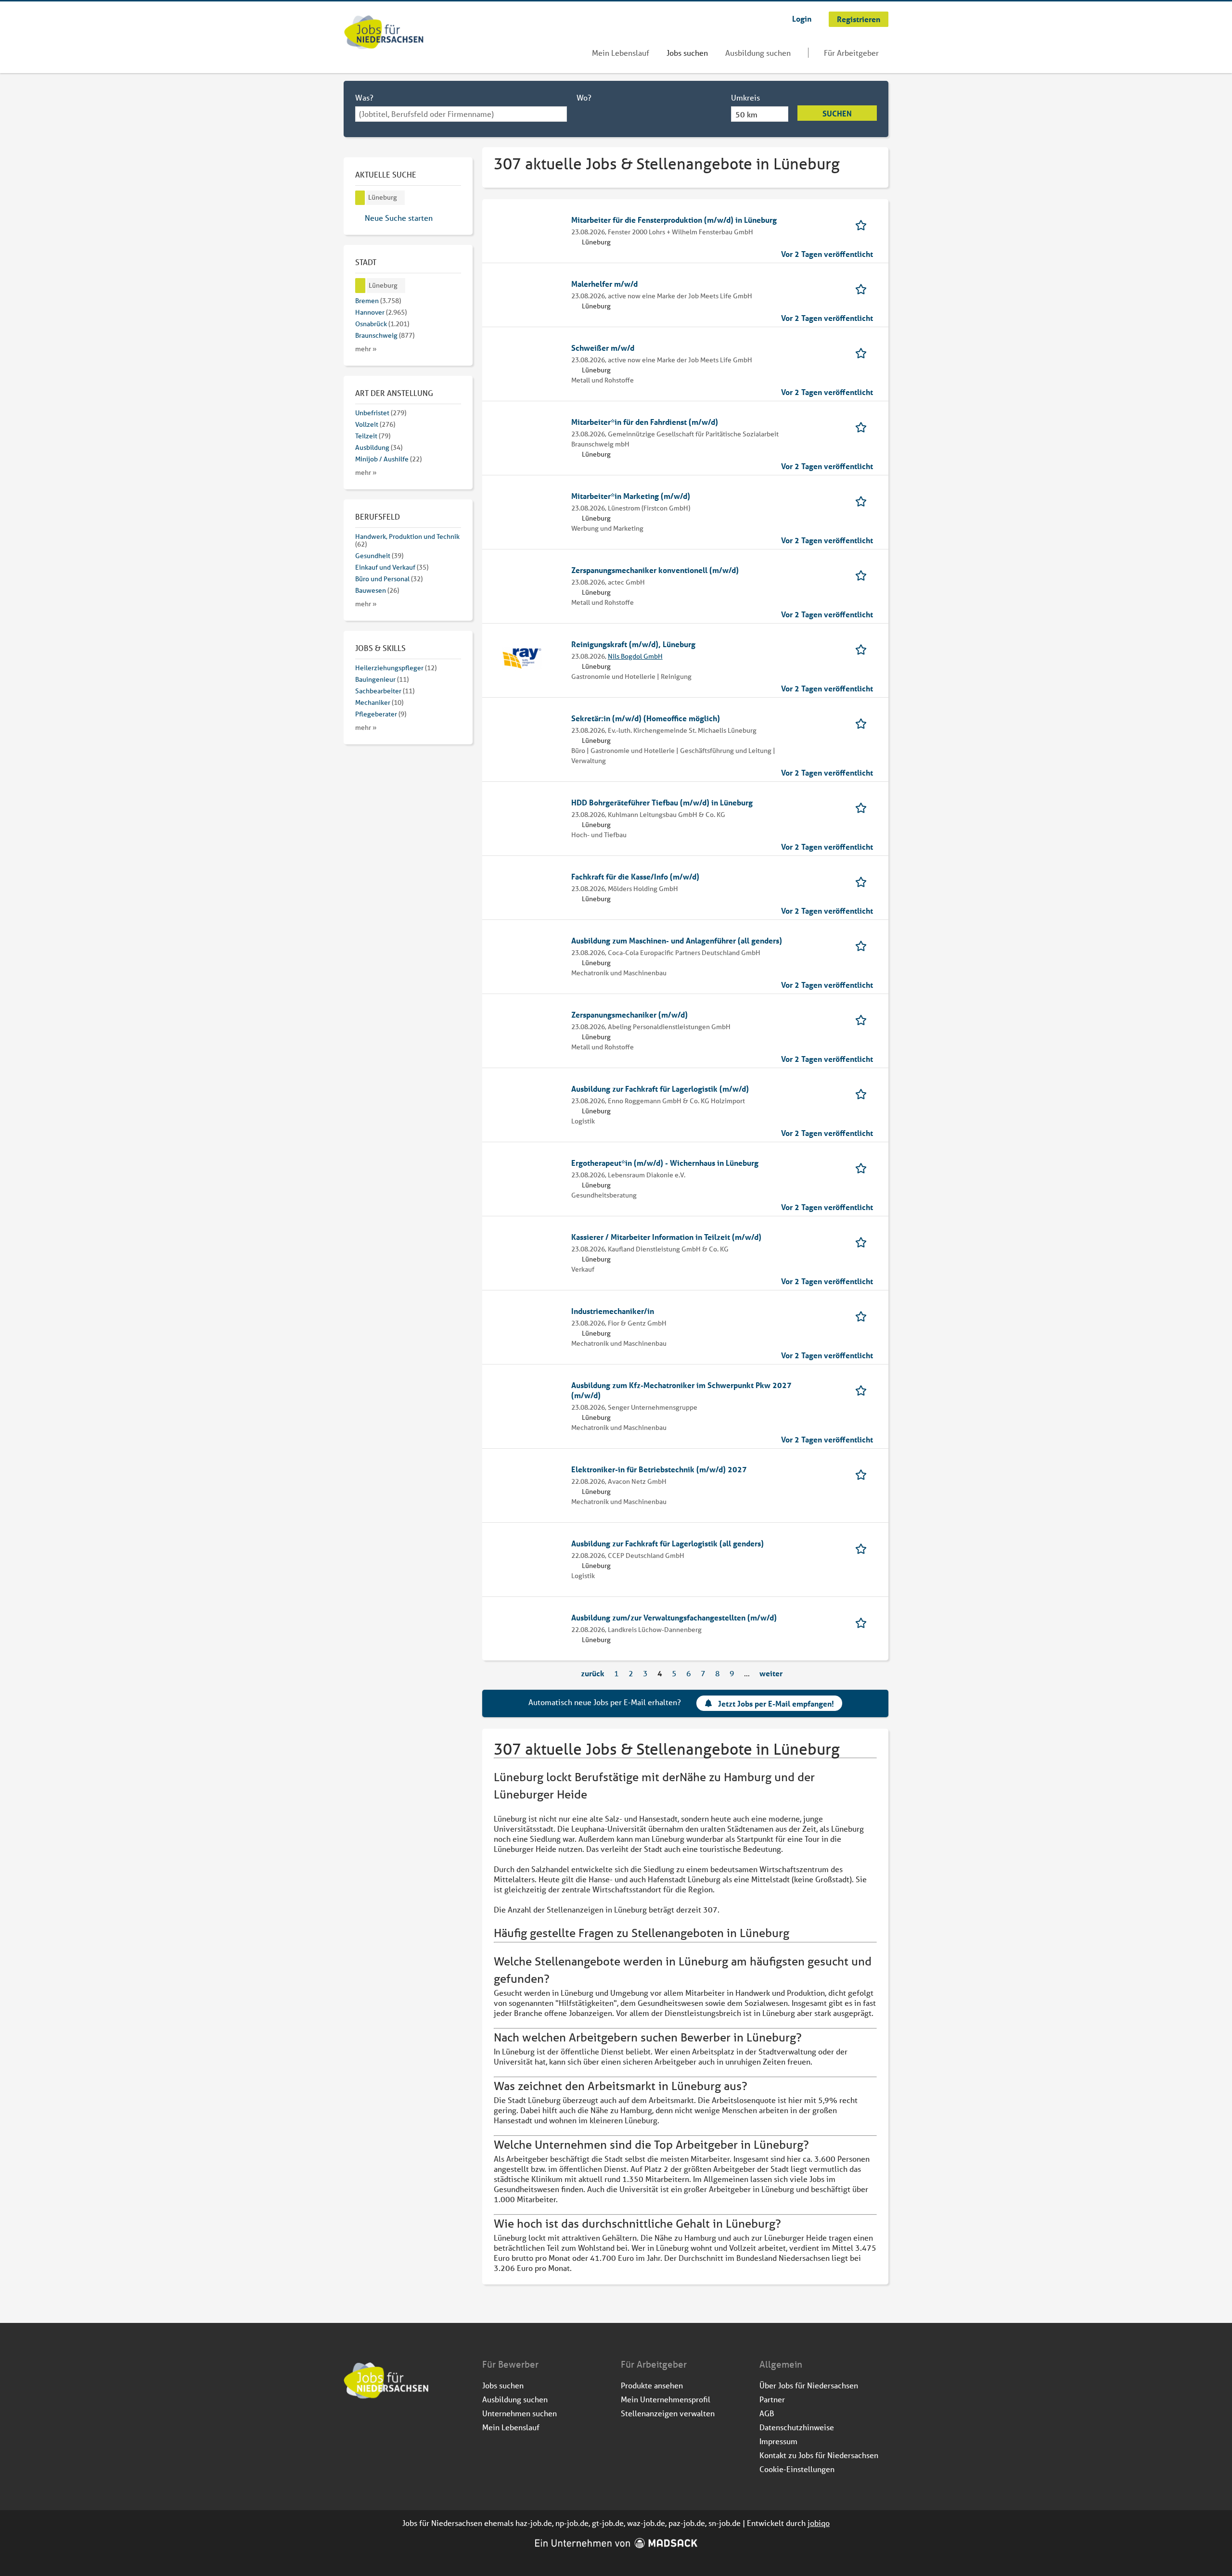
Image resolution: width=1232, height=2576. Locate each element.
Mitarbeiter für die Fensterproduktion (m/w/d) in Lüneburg (674, 220)
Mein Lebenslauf (621, 53)
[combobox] (461, 114)
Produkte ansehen (652, 2385)
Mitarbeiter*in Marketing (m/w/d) (631, 496)
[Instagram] (367, 2425)
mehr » (366, 349)
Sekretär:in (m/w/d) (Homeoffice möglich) (646, 718)
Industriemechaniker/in (613, 1311)
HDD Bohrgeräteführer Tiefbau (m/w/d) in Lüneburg (662, 802)
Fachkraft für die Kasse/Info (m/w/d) (635, 876)
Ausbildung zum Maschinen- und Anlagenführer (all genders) (677, 940)
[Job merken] (864, 224)
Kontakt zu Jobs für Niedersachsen (819, 2455)
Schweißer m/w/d (603, 348)
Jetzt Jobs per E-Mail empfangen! (776, 1703)
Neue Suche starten (399, 218)
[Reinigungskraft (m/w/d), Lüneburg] (522, 657)
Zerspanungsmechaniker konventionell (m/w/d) (655, 570)
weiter (771, 1673)
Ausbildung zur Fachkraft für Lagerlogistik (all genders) (667, 1543)
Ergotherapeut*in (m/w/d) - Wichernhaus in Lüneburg (665, 1163)
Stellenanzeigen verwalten (668, 2413)
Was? (364, 97)
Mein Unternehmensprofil (666, 2399)
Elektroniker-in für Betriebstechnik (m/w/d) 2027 (659, 1469)
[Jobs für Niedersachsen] (384, 33)
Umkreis (745, 97)
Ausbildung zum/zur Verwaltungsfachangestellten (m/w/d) (674, 1617)
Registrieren (859, 19)
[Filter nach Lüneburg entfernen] (360, 286)
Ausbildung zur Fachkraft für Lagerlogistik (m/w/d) (660, 1089)
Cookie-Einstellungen (797, 2469)
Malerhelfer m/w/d (604, 284)
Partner (772, 2399)
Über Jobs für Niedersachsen (809, 2385)
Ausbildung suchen (758, 53)
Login (802, 19)
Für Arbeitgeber (851, 53)
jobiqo (819, 2523)
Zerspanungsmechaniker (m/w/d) (629, 1014)
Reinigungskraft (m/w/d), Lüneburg (633, 644)
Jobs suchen (687, 53)
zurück (593, 1673)
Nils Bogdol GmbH (635, 656)
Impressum (778, 2441)
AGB (767, 2413)
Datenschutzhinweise (797, 2427)
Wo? (584, 97)
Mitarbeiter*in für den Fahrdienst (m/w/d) (645, 422)
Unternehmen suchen (520, 2413)
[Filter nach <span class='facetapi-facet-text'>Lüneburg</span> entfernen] (360, 198)
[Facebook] (352, 2425)
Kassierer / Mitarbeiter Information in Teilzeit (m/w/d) (666, 1237)
